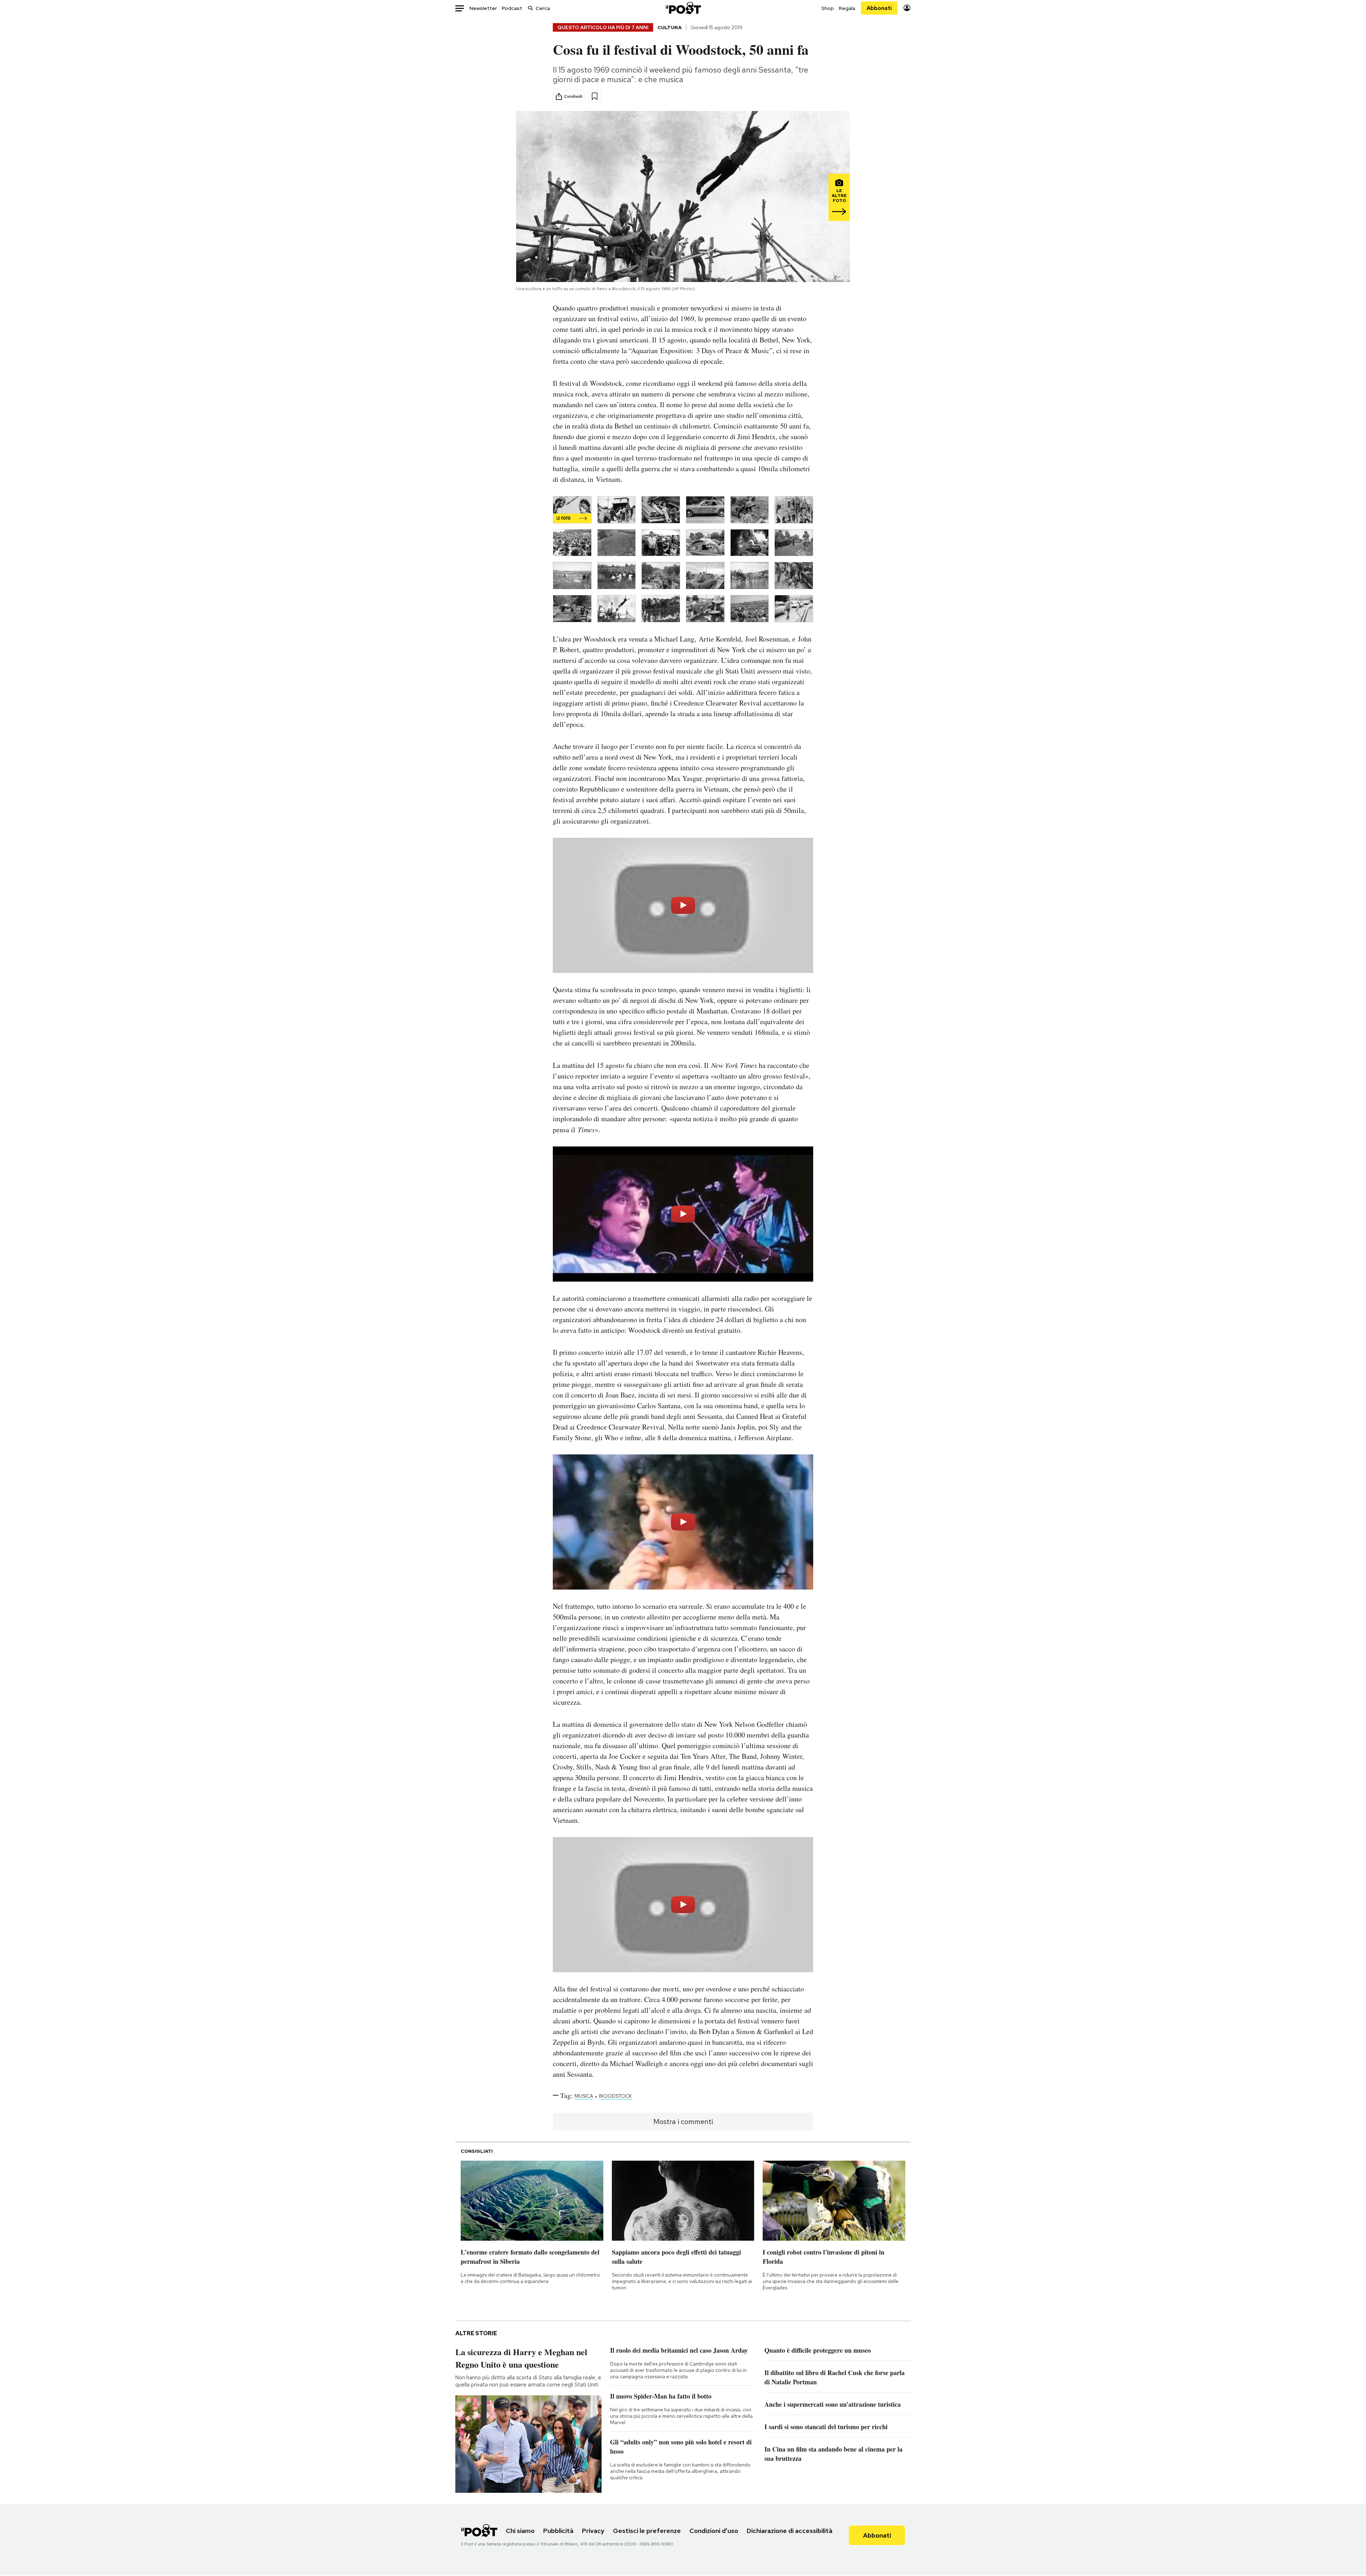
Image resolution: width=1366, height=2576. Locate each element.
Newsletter (483, 8)
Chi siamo (520, 2531)
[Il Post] (683, 8)
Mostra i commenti (683, 2122)
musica (584, 2096)
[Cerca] (530, 8)
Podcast (512, 8)
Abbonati (879, 8)
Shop (828, 8)
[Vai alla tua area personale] (907, 8)
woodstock (615, 2096)
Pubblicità (558, 2531)
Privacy (593, 2531)
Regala (847, 8)
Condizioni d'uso (714, 2531)
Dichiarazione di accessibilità (790, 2531)
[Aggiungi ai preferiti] (595, 96)
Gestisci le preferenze (647, 2531)
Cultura (669, 27)
